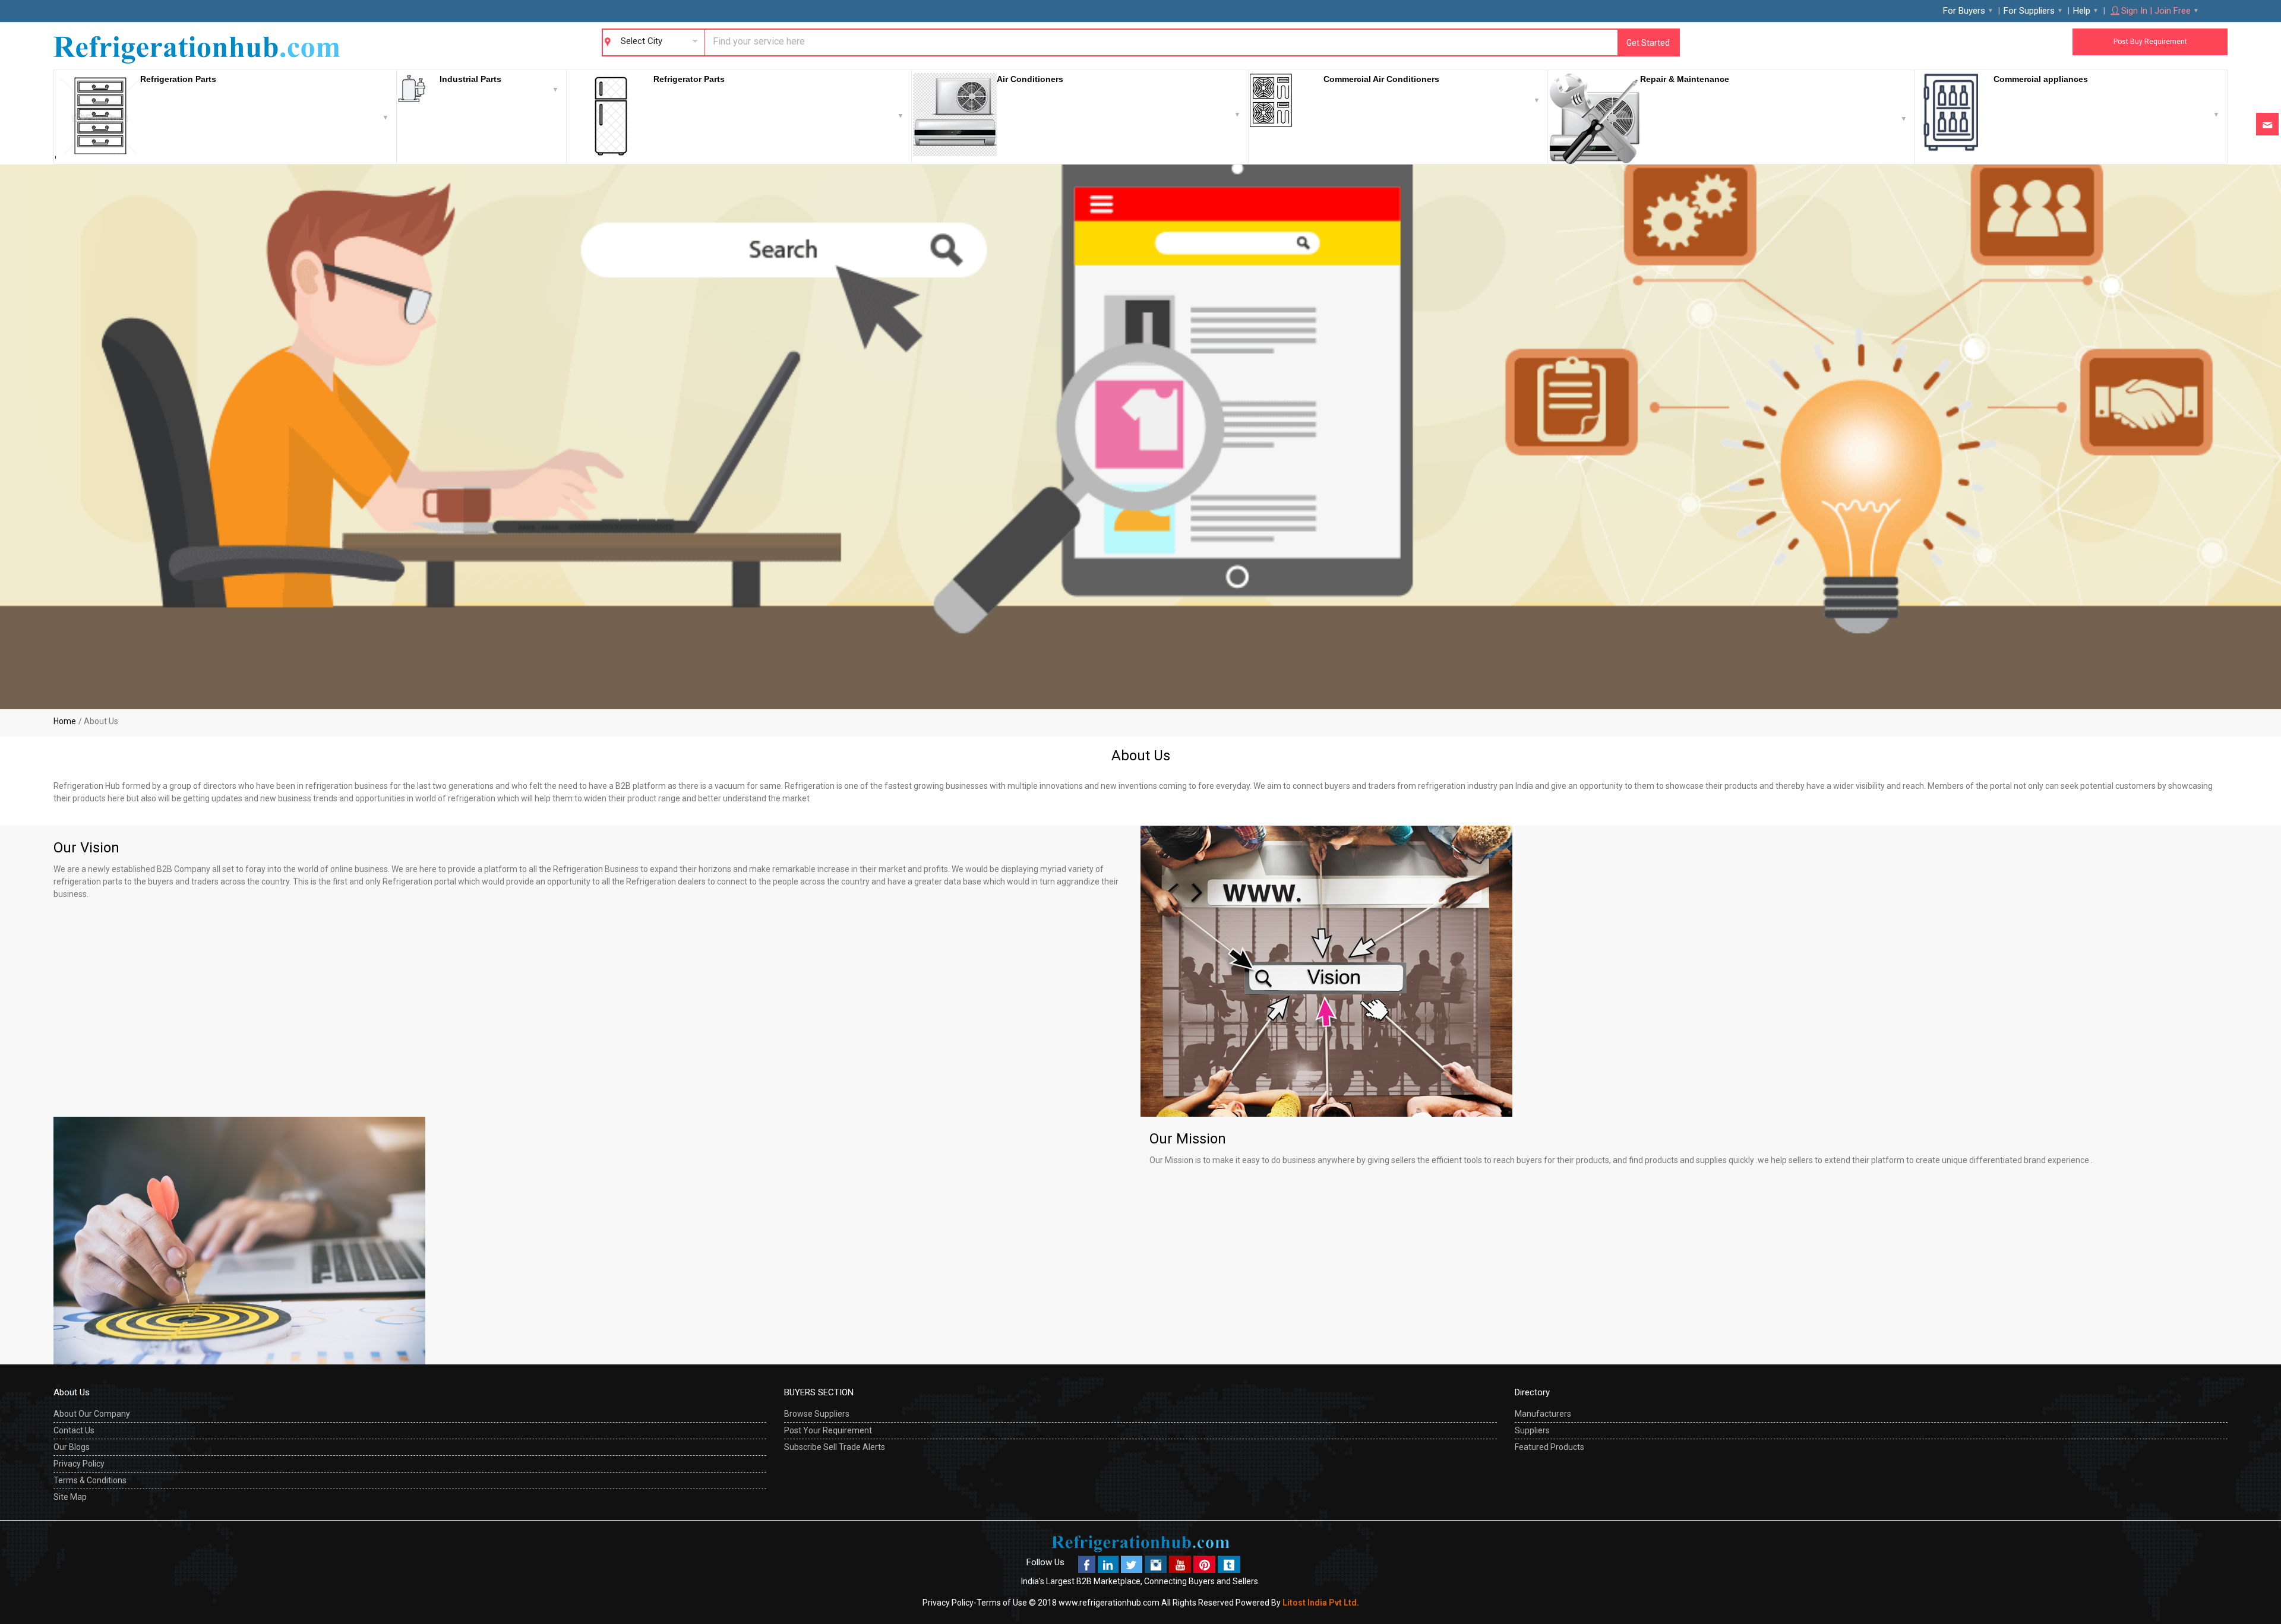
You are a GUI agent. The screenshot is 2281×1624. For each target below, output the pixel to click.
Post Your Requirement (828, 1430)
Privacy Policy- (950, 1603)
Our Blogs (72, 1447)
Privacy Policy (79, 1464)
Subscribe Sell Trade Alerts (835, 1447)
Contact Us (74, 1430)
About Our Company (92, 1414)
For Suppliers (2029, 11)
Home (65, 721)
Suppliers (1532, 1430)
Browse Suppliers (817, 1414)
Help (2082, 11)
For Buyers (1964, 11)
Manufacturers (1543, 1414)
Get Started (1648, 43)
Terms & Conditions (90, 1480)
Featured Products (1549, 1447)
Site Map (70, 1497)
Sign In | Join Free (2156, 11)
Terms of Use (1002, 1603)
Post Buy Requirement (2150, 42)
